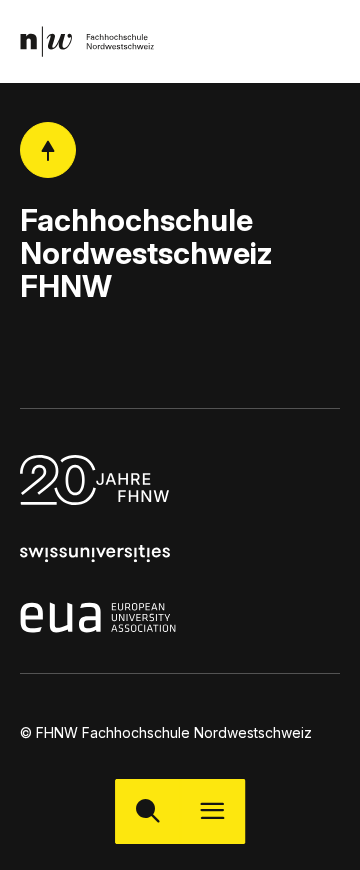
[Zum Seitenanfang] (48, 150)
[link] (87, 41)
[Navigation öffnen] (212, 811)
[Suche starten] (147, 811)
